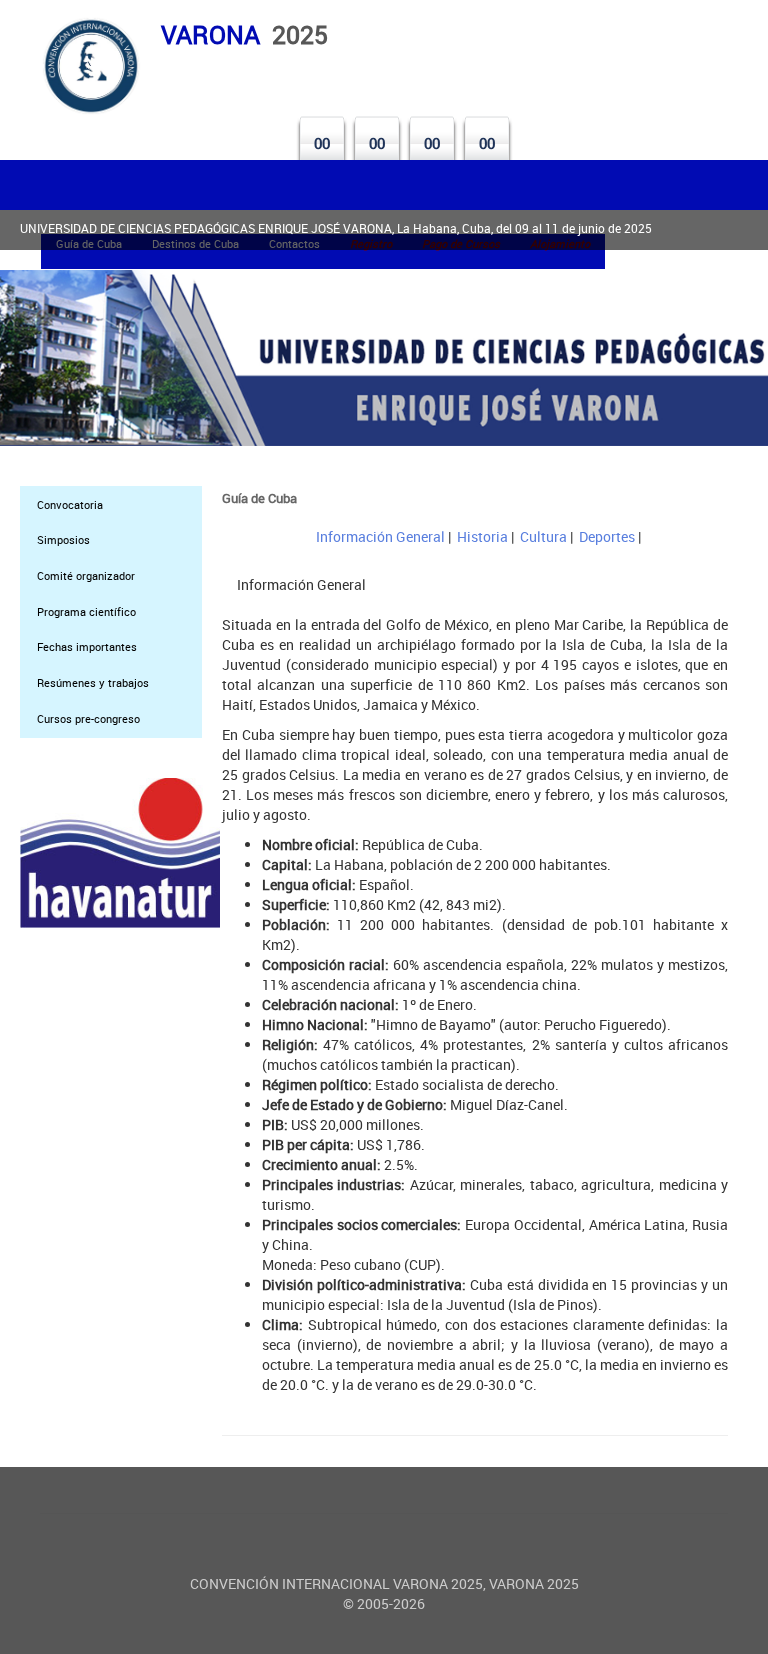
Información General (380, 536)
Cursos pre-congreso (88, 718)
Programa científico (86, 611)
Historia (482, 536)
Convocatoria (70, 504)
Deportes (607, 536)
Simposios (63, 539)
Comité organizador (86, 575)
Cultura (543, 536)
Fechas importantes (87, 646)
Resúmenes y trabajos (93, 682)
